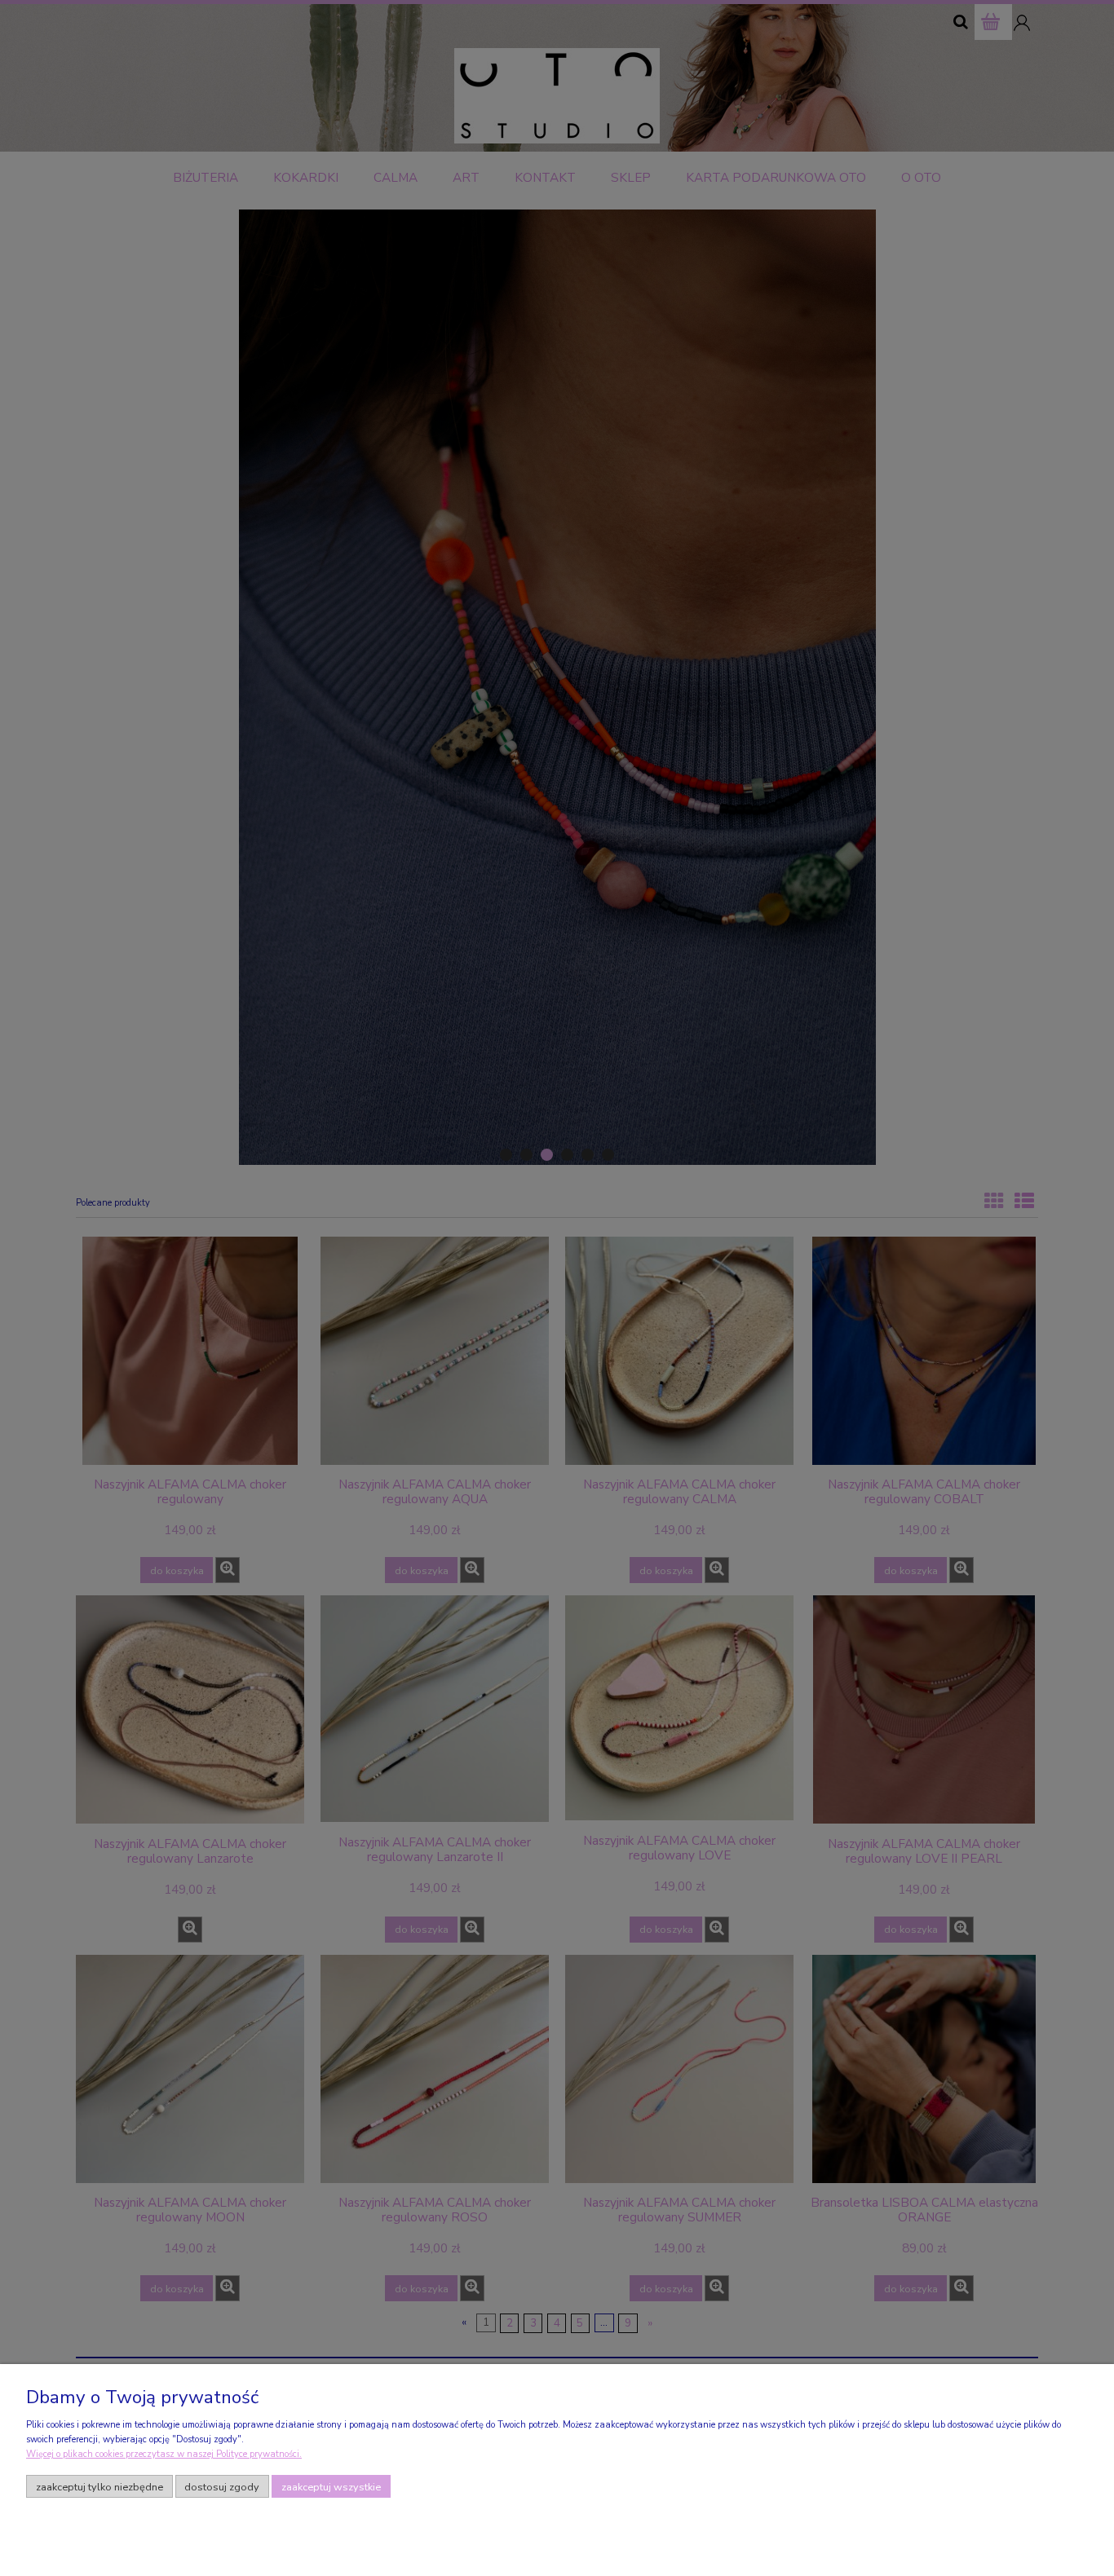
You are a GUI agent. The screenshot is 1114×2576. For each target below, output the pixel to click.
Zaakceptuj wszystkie (331, 2487)
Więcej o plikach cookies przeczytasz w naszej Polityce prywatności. (164, 2454)
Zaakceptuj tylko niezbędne (99, 2487)
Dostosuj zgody (222, 2487)
